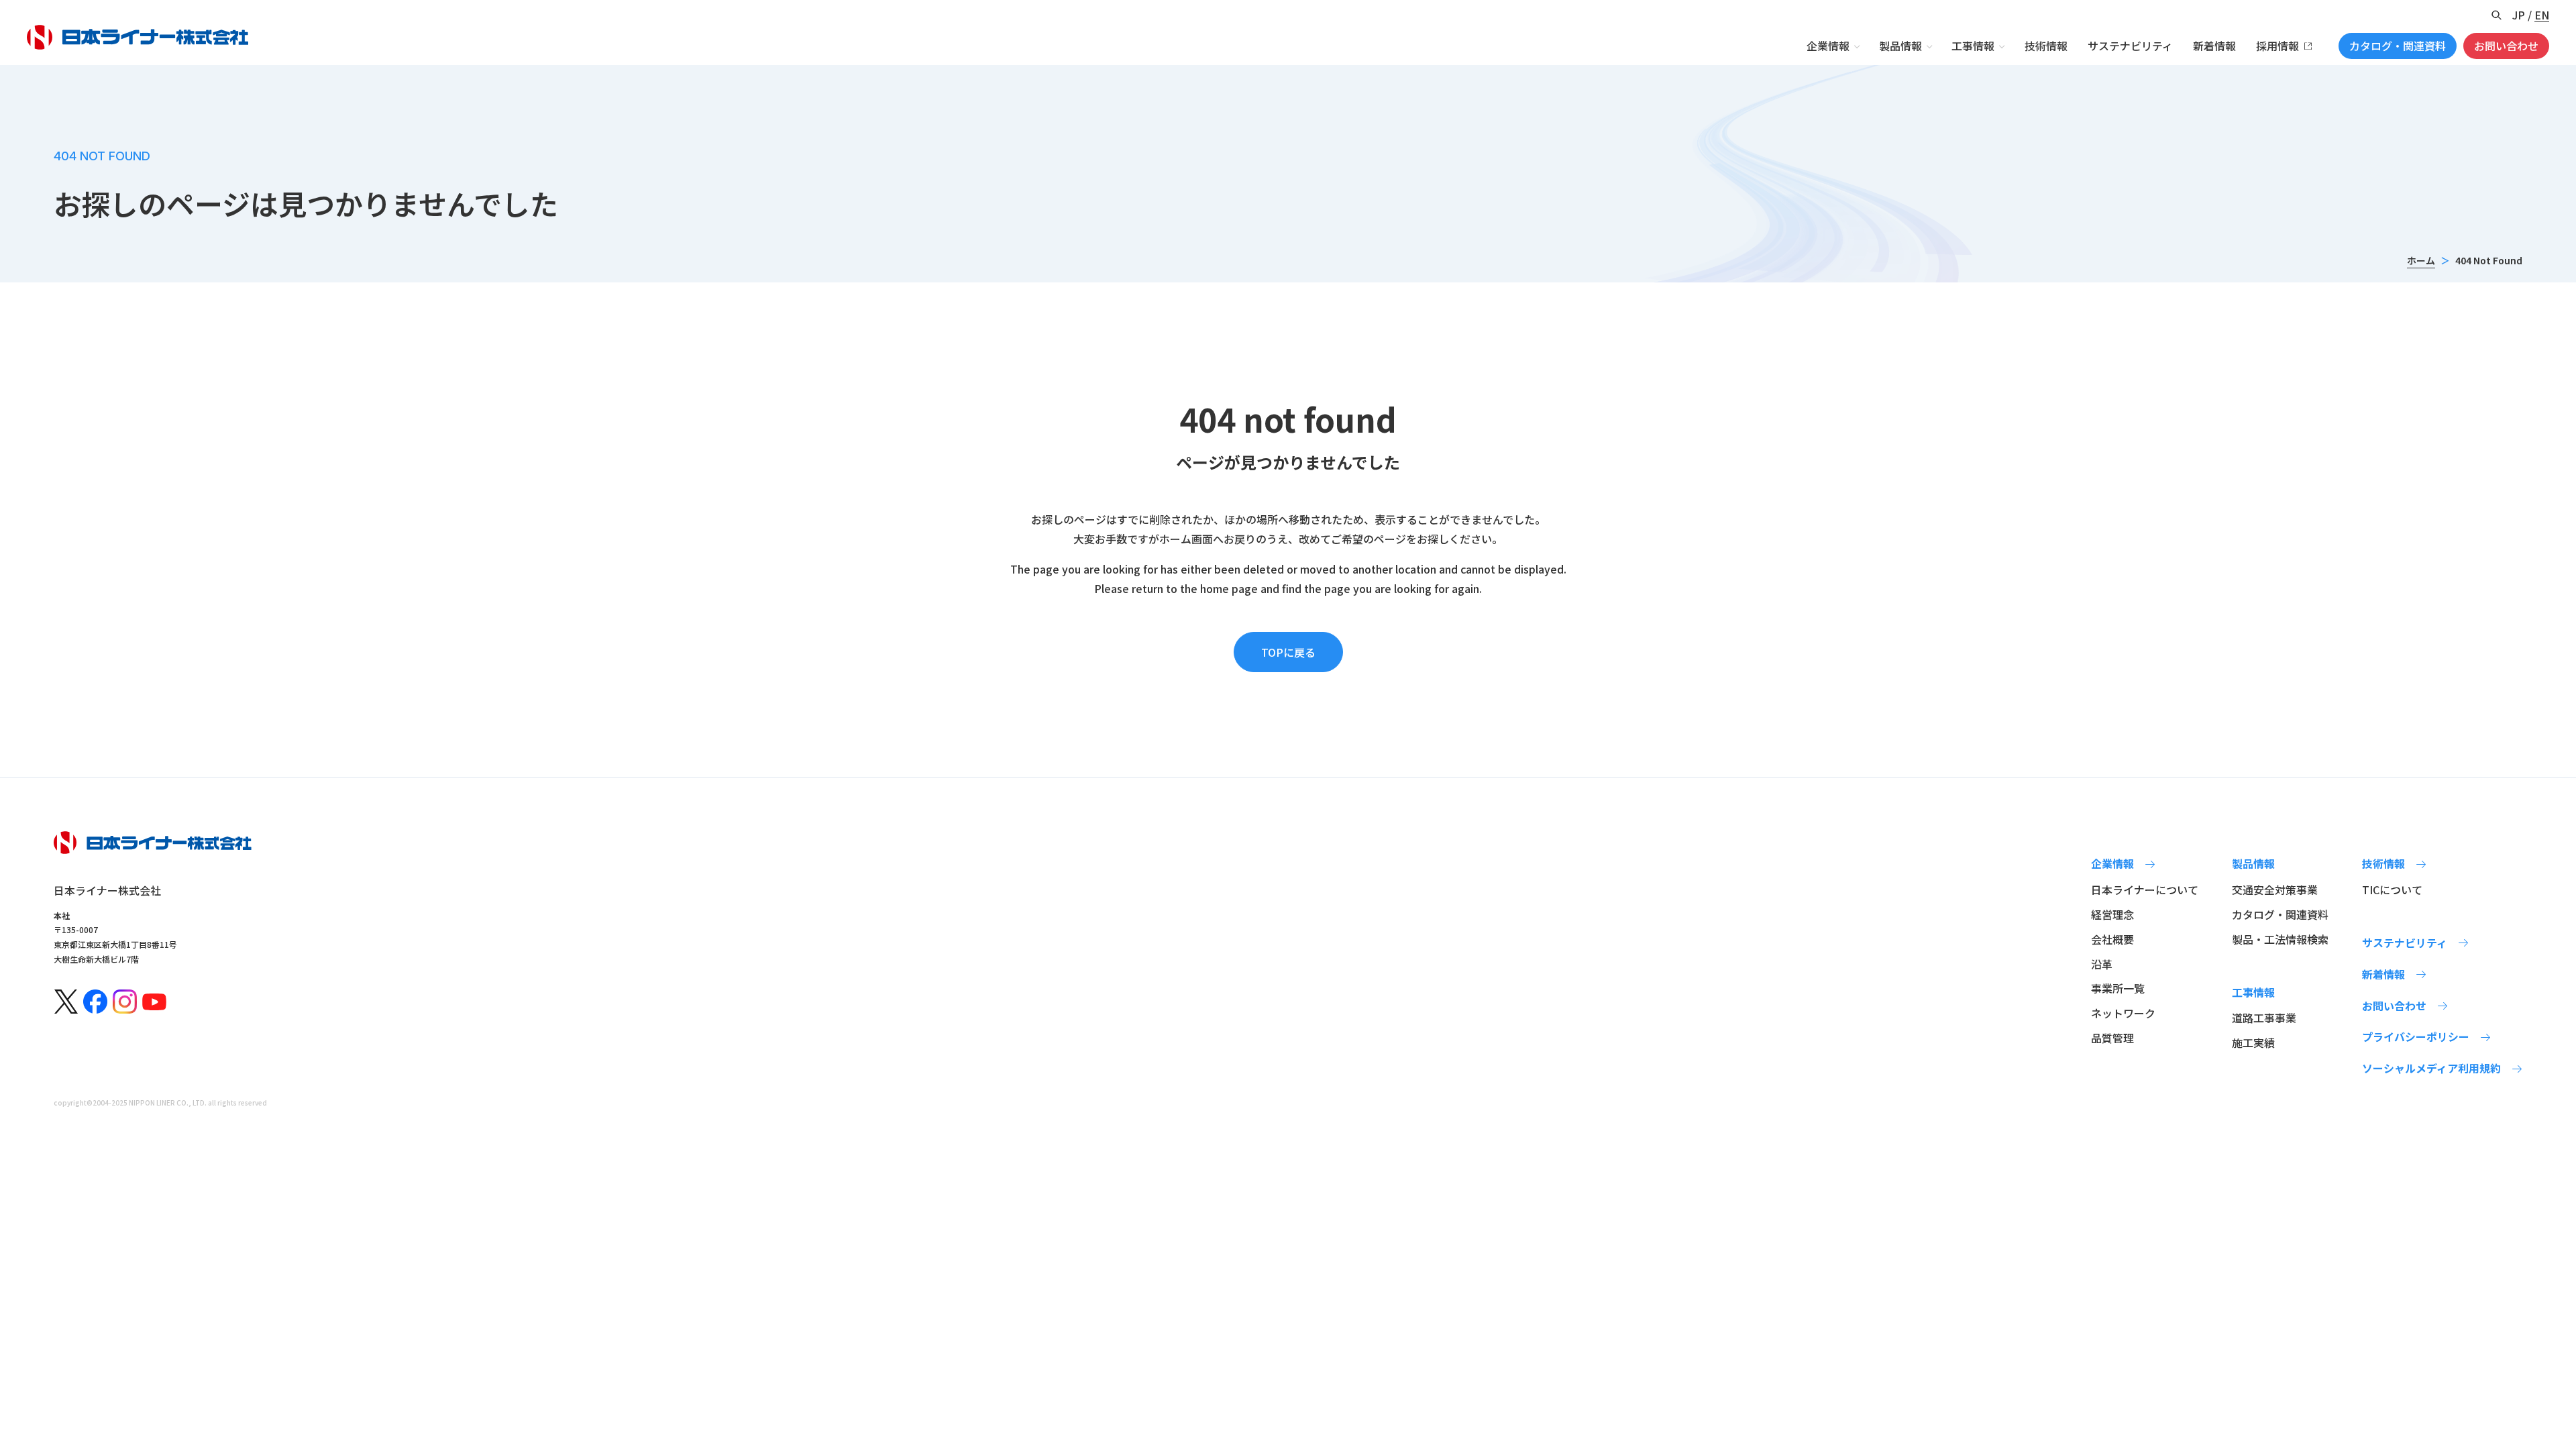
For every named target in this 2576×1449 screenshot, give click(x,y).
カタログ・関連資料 (2398, 46)
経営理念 (2112, 914)
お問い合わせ (2506, 46)
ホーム (2421, 260)
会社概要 (2112, 939)
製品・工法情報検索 (2280, 939)
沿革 (2102, 964)
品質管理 (2112, 1038)
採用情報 (2277, 46)
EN (2542, 15)
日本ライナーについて (2145, 890)
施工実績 (2253, 1042)
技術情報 (2046, 46)
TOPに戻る (1288, 652)
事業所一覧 (2118, 988)
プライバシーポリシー (2416, 1036)
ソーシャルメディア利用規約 (2431, 1068)
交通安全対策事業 (2275, 890)
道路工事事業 (2264, 1018)
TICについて (2392, 890)
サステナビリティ (2130, 46)
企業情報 (1828, 46)
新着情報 (2214, 46)
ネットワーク (2123, 1013)
